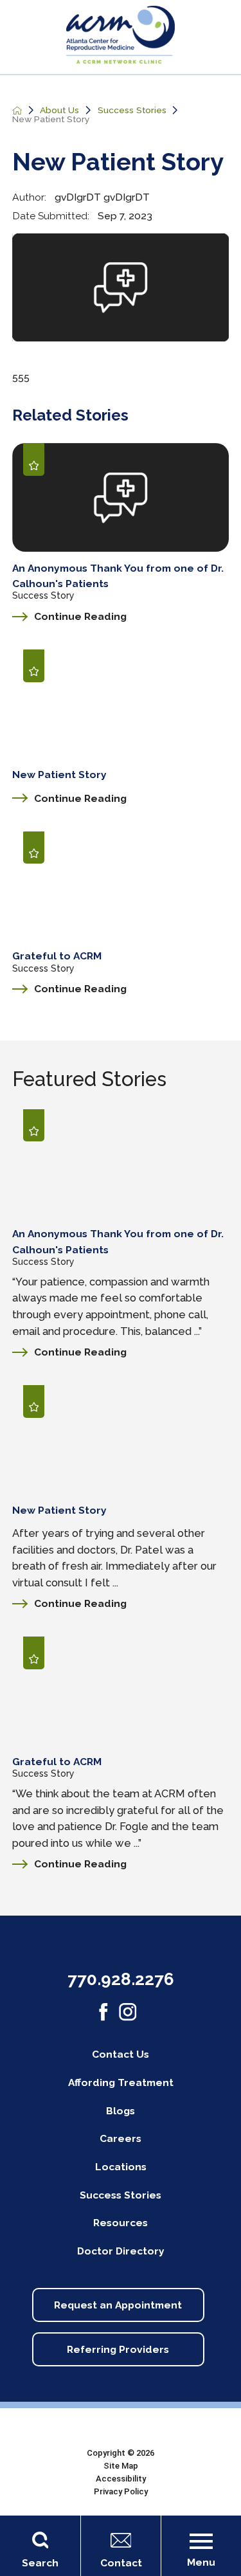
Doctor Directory (121, 2251)
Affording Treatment (121, 2082)
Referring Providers (118, 2349)
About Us (59, 111)
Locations (121, 2167)
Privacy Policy (121, 2491)
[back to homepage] (17, 111)
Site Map (121, 2466)
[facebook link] (103, 2012)
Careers (121, 2138)
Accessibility (121, 2479)
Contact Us (121, 2054)
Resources (121, 2223)
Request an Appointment (118, 2305)
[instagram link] (128, 2012)
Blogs (121, 2111)
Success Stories (132, 111)
